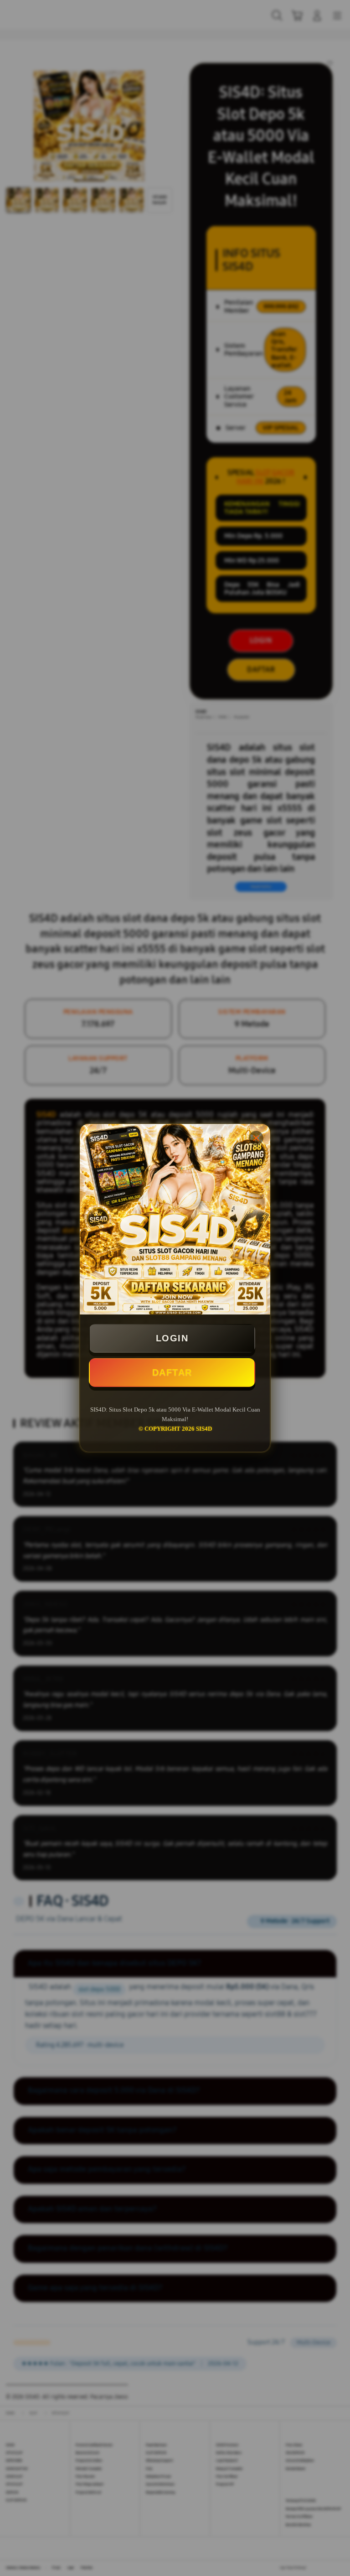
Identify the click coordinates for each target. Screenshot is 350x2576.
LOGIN (172, 1338)
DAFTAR (172, 1372)
